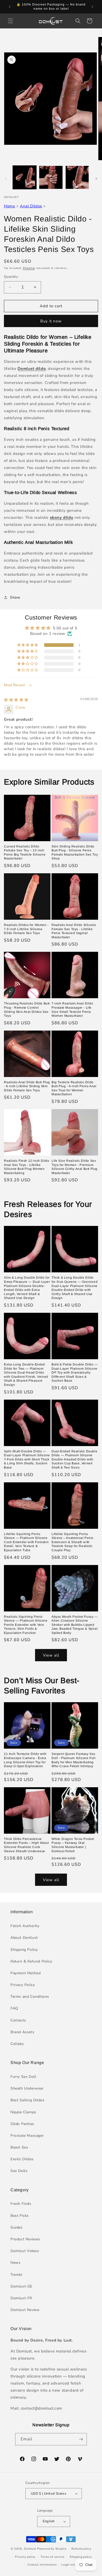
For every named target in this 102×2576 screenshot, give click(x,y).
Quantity (11, 277)
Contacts (18, 2020)
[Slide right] (96, 179)
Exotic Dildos (22, 2159)
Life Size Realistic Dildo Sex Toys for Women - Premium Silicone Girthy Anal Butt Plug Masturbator (75, 1167)
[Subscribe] (81, 2439)
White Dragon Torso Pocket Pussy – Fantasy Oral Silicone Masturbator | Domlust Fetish (73, 1845)
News (15, 2263)
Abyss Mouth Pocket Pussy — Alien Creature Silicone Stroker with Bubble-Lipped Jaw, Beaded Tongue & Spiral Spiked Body (75, 1625)
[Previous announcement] (10, 7)
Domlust (30, 2549)
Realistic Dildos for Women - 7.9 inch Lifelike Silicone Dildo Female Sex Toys (26, 929)
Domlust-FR (21, 2298)
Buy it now (51, 321)
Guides (17, 2227)
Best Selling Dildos (27, 2100)
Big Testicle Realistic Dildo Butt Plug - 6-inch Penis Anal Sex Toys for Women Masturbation (74, 1088)
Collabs (17, 2044)
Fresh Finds (21, 2204)
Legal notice (70, 2565)
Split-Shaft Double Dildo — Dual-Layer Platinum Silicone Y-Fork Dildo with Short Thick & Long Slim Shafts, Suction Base (27, 1459)
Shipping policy (81, 2557)
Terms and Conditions (30, 1997)
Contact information (42, 2565)
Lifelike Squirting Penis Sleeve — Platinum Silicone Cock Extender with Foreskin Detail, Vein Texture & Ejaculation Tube (26, 1542)
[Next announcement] (92, 7)
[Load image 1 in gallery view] (25, 177)
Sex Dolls (19, 2171)
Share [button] (15, 597)
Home (9, 206)
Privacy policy (25, 2557)
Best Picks (20, 2216)
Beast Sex (19, 2147)
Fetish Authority (25, 1926)
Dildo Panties (22, 2124)
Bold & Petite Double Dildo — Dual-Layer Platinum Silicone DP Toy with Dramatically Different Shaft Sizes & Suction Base (75, 1373)
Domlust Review (25, 2310)
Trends (16, 2275)
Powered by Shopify (52, 2549)
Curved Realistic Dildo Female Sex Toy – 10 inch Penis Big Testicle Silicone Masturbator (25, 853)
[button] (10, 21)
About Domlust (24, 1938)
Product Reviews (25, 2239)
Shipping (29, 268)
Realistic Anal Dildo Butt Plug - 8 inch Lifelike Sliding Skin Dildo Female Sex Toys (27, 1086)
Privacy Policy (23, 1985)
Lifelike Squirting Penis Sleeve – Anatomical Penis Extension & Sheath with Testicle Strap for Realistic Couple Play (72, 1542)
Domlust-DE (21, 2286)
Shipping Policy (24, 1950)
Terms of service (53, 2557)
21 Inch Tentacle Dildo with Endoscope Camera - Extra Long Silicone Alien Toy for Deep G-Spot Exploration (25, 1760)
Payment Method (25, 1973)
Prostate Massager (27, 2136)
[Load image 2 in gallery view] (51, 177)
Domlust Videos (25, 2251)
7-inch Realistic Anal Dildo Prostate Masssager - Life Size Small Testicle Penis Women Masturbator (72, 1010)
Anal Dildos (31, 206)
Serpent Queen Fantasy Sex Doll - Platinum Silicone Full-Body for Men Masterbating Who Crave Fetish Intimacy (74, 1760)
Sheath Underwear (27, 2088)
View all (51, 1655)
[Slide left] (6, 179)
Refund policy (81, 2549)
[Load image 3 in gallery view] (77, 177)
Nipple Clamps (23, 2112)
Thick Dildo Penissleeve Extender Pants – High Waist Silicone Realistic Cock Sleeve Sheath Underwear (26, 1845)
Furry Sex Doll (23, 2077)
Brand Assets (22, 2032)
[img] (16, 700)
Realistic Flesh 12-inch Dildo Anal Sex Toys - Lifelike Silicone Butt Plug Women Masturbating (27, 1167)
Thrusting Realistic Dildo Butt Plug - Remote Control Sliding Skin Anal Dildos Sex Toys (27, 1010)
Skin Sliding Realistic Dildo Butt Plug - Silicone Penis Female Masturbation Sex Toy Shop (75, 853)
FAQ (14, 2008)
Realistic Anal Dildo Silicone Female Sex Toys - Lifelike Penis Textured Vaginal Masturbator (74, 931)
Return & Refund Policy (31, 1961)
